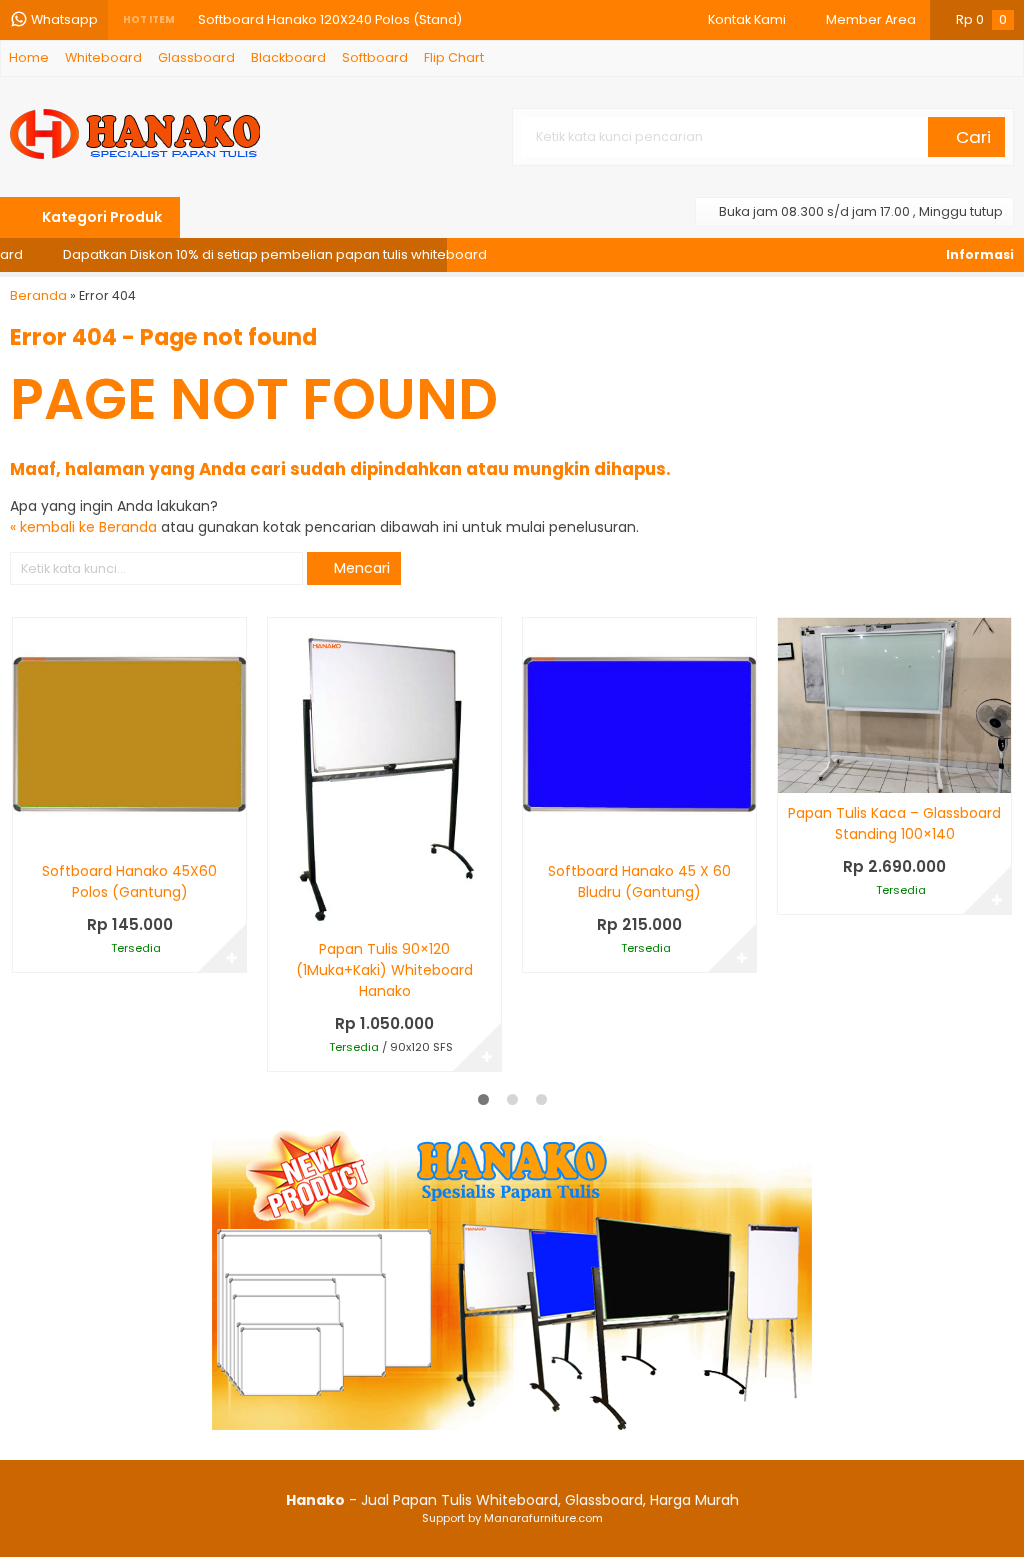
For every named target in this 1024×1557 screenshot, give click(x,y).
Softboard (375, 57)
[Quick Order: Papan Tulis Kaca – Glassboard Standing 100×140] (791, 774)
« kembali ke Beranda (83, 527)
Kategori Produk (100, 217)
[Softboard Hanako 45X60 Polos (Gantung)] (129, 734)
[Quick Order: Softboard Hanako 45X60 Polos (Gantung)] (26, 832)
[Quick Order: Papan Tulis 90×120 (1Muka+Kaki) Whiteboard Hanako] (281, 910)
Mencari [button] (360, 568)
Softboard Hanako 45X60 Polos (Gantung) (129, 881)
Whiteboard (103, 57)
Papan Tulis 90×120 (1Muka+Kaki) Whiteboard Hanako (384, 970)
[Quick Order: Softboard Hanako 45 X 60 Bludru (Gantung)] (536, 832)
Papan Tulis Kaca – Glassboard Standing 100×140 (894, 823)
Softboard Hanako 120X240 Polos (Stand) (330, 19)
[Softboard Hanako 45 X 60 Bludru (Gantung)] (639, 734)
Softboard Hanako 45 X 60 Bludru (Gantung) (639, 881)
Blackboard (288, 57)
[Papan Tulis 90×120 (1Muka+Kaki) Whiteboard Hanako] (384, 773)
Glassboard (196, 57)
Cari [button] (971, 137)
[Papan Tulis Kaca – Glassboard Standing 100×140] (894, 705)
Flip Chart (454, 57)
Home (29, 57)
